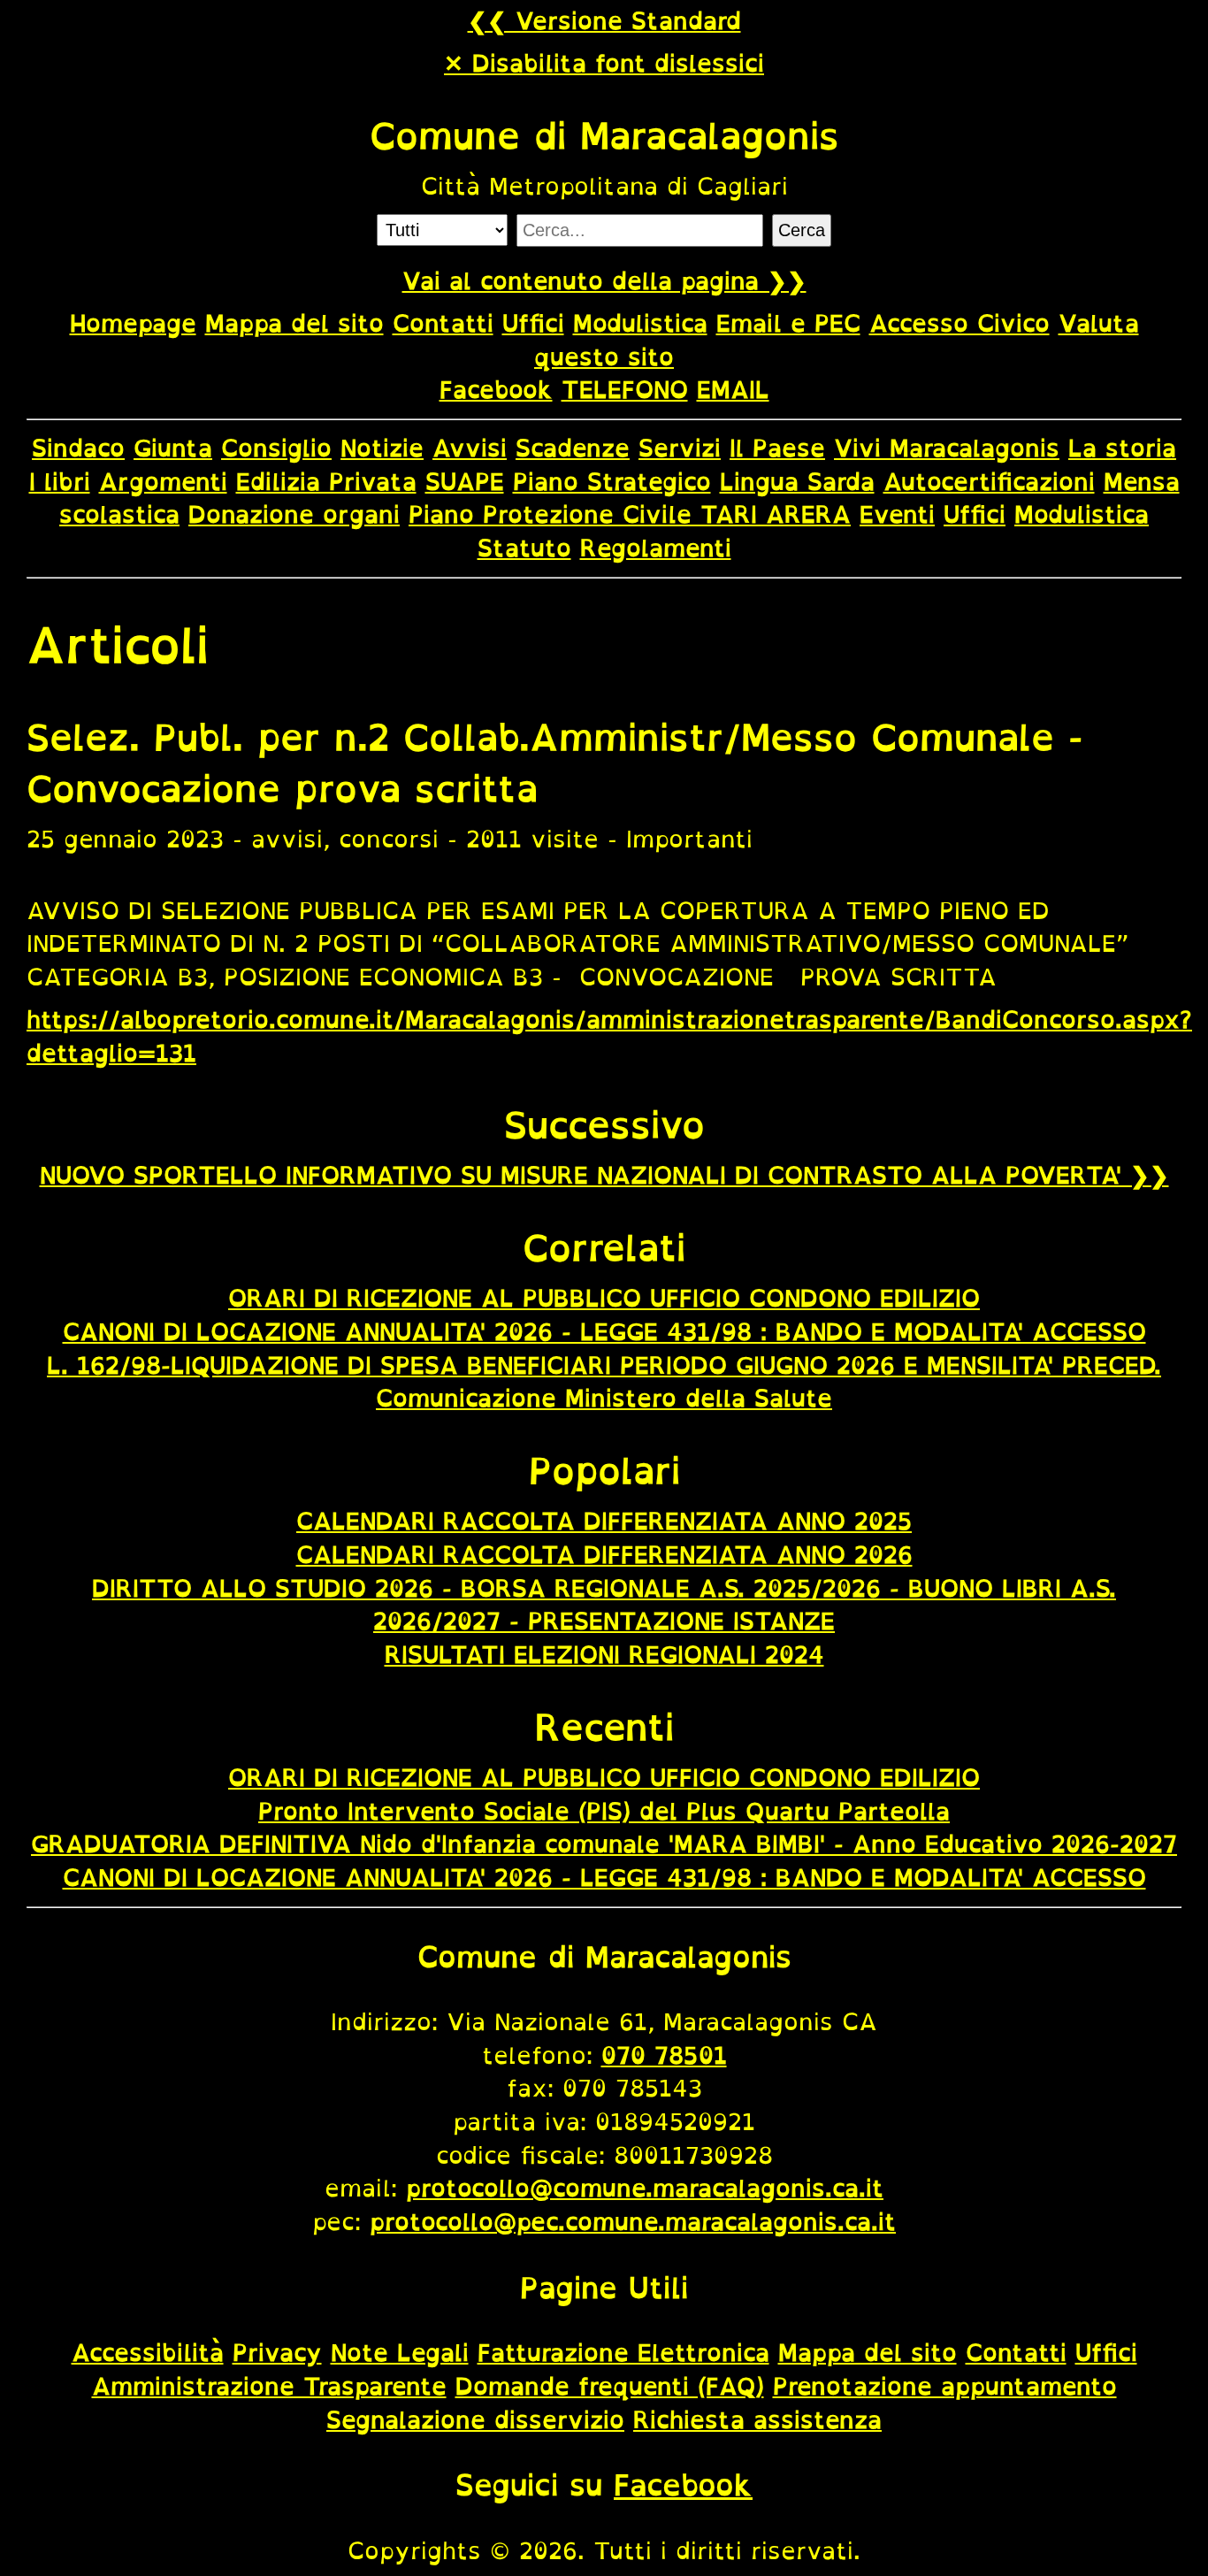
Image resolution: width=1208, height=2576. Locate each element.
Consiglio (276, 448)
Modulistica (640, 323)
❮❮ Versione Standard (604, 20)
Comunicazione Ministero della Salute (604, 1398)
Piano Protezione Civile (554, 514)
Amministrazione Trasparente (269, 2386)
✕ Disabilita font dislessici (604, 63)
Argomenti (163, 481)
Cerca (802, 230)
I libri (60, 481)
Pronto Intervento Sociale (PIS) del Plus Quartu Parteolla (604, 1811)
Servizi (680, 448)
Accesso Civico (960, 323)
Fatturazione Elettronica (623, 2352)
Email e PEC (788, 323)
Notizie (382, 448)
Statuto (524, 548)
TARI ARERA (776, 514)
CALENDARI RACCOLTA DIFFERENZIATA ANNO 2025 (604, 1521)
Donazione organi (294, 514)
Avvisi (470, 448)
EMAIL (733, 389)
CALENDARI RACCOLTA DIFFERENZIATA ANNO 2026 (604, 1554)
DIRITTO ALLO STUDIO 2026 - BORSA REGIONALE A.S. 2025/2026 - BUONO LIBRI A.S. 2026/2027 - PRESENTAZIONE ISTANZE (604, 1605)
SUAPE (465, 481)
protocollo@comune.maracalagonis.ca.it (645, 2188)
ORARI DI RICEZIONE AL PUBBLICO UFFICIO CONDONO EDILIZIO (604, 1298)
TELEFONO (625, 389)
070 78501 (664, 2055)
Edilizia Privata (326, 481)
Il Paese (777, 448)
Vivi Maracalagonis (947, 448)
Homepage (133, 323)
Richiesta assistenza (757, 2419)
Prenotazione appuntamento (945, 2386)
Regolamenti (656, 548)
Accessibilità (148, 2352)
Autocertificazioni (989, 481)
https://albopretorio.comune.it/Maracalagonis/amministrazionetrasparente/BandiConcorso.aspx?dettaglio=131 (609, 1036)
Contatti (443, 323)
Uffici (533, 323)
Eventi (897, 514)
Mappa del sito (294, 323)
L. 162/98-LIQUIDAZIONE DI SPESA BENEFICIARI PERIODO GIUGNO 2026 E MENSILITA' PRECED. (604, 1365)
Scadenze (573, 448)
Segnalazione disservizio (475, 2419)
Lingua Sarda (797, 481)
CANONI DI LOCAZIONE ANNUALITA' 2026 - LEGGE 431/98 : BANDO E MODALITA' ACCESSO (604, 1331)
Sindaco (78, 448)
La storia (1122, 448)
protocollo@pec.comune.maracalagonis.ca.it (633, 2221)
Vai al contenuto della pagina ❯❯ (604, 280)
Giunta (173, 448)
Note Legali (400, 2352)
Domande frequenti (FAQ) (610, 2386)
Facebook (496, 389)
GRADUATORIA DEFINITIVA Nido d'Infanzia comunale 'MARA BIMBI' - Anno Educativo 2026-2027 (604, 1844)
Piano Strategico (612, 481)
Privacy (277, 2352)
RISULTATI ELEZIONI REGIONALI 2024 (604, 1654)
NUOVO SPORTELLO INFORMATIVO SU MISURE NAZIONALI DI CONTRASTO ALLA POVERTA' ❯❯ (604, 1175)
